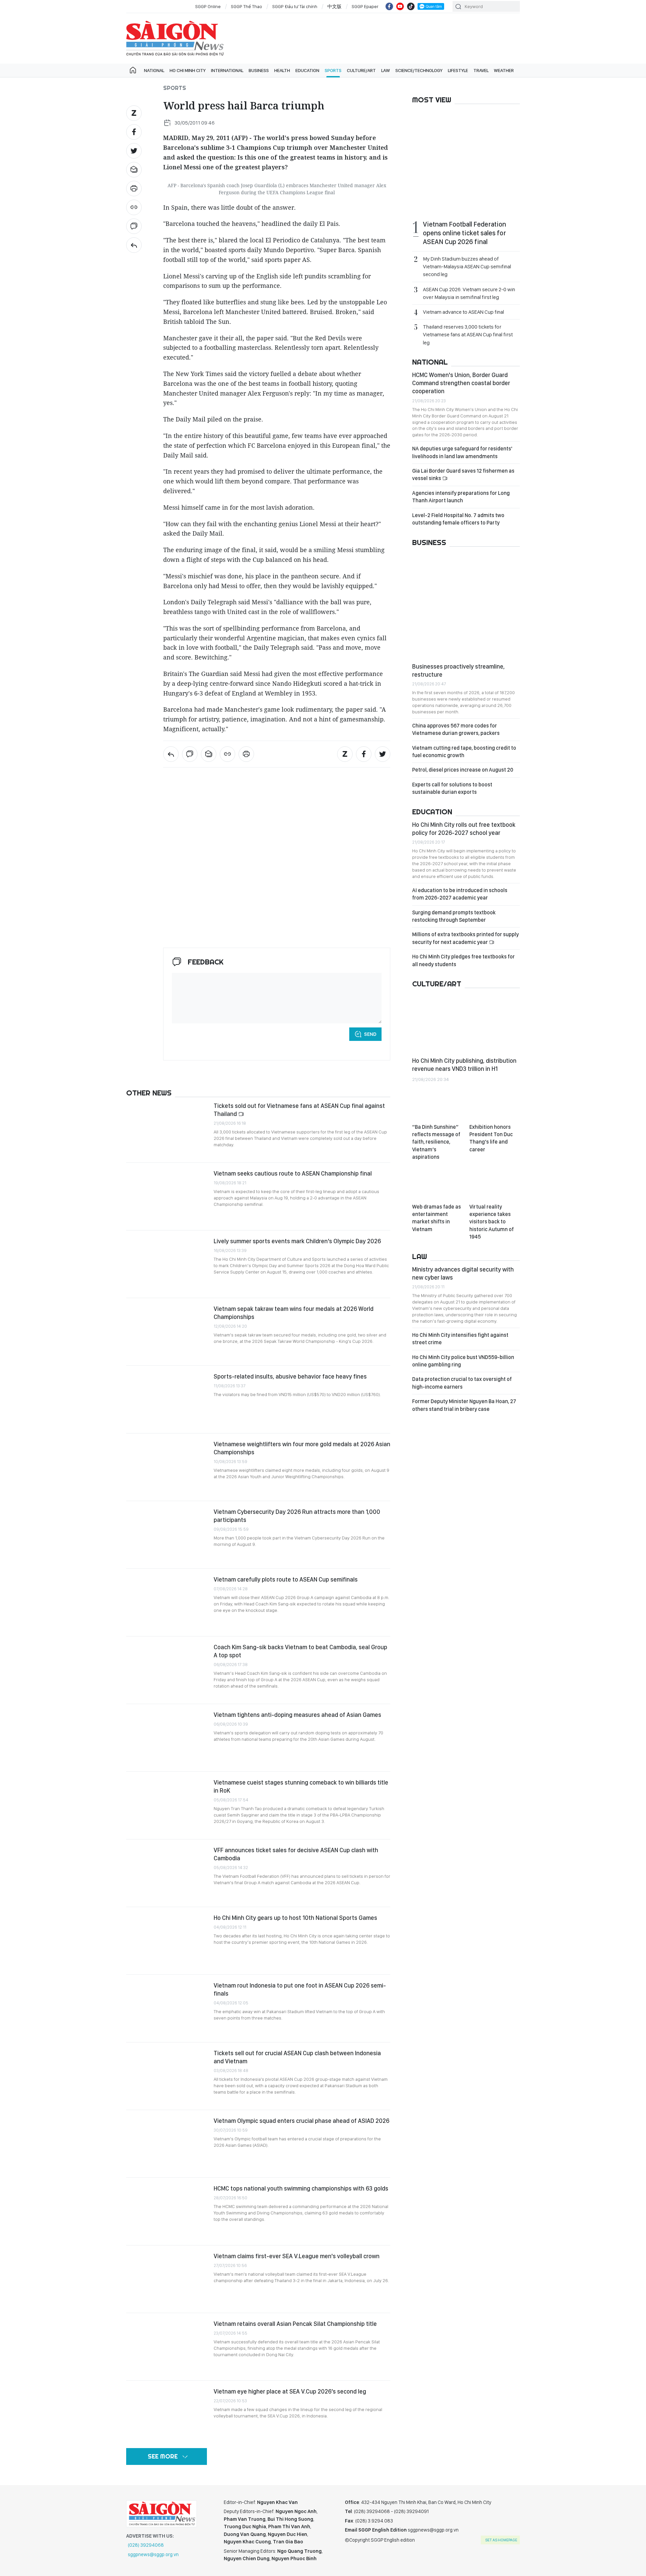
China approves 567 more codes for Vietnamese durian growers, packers (456, 729)
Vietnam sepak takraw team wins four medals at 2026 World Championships (294, 1313)
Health (282, 70)
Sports (333, 70)
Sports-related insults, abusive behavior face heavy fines (290, 1376)
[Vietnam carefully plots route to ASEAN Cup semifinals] (167, 1602)
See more (163, 2456)
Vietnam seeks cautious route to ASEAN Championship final (293, 1173)
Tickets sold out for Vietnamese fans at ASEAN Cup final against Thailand (299, 1110)
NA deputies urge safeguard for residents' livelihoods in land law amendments (462, 452)
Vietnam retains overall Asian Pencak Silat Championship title (295, 2324)
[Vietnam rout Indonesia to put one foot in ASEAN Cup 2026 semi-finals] (167, 2008)
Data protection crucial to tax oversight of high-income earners (462, 1383)
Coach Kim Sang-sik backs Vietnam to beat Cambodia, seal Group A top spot (300, 1651)
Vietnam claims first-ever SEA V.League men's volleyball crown (297, 2256)
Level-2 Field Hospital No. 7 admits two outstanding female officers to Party (458, 519)
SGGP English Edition (175, 38)
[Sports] (134, 245)
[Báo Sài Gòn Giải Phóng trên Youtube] (400, 6)
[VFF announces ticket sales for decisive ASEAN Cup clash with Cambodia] (167, 1873)
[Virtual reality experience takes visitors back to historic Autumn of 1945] (495, 1185)
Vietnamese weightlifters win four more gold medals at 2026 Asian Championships (302, 1448)
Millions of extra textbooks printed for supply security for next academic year (465, 938)
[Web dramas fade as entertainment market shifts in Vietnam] (437, 1185)
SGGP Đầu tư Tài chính (295, 6)
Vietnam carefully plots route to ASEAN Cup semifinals (286, 1579)
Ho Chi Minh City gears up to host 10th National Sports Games (295, 1918)
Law (386, 70)
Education (307, 70)
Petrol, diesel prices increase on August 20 (463, 770)
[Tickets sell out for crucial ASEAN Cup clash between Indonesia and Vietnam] (167, 2076)
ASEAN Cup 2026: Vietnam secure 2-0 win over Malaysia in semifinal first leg (469, 293)
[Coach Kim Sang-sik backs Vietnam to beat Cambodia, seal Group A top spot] (167, 1670)
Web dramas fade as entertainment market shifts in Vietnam (437, 1218)
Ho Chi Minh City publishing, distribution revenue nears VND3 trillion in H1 (464, 1065)
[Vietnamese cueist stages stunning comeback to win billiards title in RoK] (167, 1805)
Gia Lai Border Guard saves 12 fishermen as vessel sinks (463, 474)
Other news (149, 1093)
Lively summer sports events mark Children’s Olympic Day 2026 (297, 1241)
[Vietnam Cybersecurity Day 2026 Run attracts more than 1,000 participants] (167, 1535)
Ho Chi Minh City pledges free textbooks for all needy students (463, 960)
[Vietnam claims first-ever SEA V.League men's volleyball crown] (167, 2279)
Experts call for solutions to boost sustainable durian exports (452, 788)
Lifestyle (458, 70)
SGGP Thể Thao (246, 6)
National (154, 70)
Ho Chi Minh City (188, 70)
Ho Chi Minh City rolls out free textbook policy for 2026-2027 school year (464, 829)
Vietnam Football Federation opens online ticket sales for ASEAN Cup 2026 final (464, 233)
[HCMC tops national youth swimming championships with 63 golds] (167, 2211)
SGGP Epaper (365, 6)
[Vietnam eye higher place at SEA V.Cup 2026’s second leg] (167, 2414)
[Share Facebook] (134, 132)
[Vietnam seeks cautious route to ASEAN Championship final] (167, 1196)
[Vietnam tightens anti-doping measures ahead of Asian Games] (167, 1738)
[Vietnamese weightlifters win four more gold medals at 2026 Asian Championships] (167, 1467)
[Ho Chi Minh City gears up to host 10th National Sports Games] (167, 1941)
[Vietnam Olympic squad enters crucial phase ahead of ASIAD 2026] (167, 2144)
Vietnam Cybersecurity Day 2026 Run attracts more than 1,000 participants (297, 1516)
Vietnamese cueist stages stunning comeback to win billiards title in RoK (301, 1786)
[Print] (134, 189)
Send (370, 1034)
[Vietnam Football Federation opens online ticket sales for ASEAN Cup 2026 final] (466, 163)
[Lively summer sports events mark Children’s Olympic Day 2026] (167, 1264)
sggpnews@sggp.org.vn (153, 2554)
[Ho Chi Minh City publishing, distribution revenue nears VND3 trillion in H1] (466, 1023)
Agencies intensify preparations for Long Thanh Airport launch (461, 497)
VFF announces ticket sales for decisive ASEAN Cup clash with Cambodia (296, 1854)
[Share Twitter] (134, 151)
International (227, 70)
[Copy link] (134, 207)
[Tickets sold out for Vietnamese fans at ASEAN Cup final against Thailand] (167, 1129)
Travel (481, 70)
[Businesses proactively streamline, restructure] (466, 605)
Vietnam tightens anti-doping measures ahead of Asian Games (297, 1715)
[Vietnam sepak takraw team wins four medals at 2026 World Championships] (167, 1332)
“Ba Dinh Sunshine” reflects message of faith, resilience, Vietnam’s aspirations (436, 1142)
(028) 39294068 (146, 2545)
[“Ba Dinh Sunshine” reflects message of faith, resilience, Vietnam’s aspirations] (437, 1105)
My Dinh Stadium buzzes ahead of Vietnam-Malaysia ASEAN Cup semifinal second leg (467, 266)
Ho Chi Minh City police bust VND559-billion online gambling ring (463, 1361)
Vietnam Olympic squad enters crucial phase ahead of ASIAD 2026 (301, 2121)
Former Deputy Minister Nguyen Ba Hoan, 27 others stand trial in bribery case (464, 1405)
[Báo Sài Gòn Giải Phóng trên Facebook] (389, 6)
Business (259, 70)
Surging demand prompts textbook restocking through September (454, 916)
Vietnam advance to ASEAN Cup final (463, 312)
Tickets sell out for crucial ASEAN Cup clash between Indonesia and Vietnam (297, 2057)
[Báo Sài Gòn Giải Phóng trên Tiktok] (411, 6)
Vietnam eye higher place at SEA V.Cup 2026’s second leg (290, 2391)
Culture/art (361, 70)
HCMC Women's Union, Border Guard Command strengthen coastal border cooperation (461, 383)
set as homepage (501, 2540)
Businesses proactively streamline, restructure (458, 670)
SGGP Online (208, 6)
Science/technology (419, 70)
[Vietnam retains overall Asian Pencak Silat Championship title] (167, 2347)
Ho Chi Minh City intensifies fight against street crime (460, 1339)
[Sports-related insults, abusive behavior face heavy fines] (167, 1399)
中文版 (334, 6)
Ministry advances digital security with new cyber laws (463, 1273)
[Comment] (134, 226)
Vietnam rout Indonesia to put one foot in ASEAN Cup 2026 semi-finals (300, 1989)
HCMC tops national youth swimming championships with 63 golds (301, 2188)
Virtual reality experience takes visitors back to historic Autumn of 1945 (492, 1222)
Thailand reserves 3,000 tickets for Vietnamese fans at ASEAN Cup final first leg (468, 334)
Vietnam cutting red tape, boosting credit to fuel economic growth (464, 752)
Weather (504, 70)
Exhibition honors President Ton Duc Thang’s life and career (491, 1138)
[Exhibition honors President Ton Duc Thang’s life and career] (495, 1105)
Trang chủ (133, 70)
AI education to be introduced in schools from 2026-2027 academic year (460, 894)
